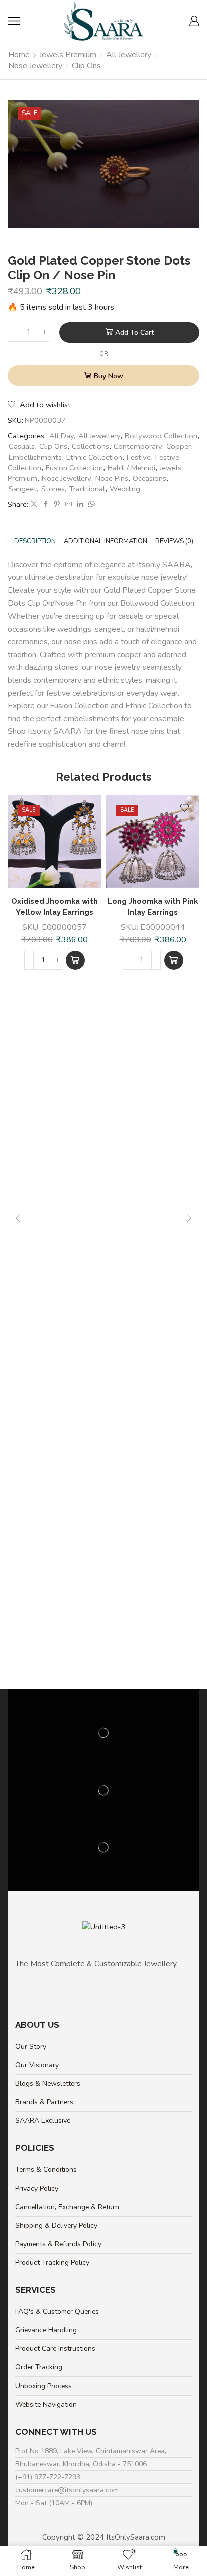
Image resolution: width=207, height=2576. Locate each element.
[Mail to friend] (69, 505)
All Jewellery (129, 55)
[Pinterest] (57, 505)
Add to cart (134, 333)
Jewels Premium (68, 55)
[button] (75, 960)
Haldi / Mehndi (131, 468)
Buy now (109, 376)
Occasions (149, 478)
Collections (90, 446)
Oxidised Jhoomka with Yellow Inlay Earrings (55, 907)
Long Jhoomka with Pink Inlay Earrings (153, 907)
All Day (62, 436)
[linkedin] (80, 505)
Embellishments (35, 457)
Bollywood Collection (161, 436)
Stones (53, 489)
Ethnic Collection (94, 457)
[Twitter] (34, 505)
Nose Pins (112, 478)
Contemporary (138, 446)
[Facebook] (45, 505)
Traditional (87, 489)
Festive (139, 457)
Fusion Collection (74, 468)
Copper (179, 446)
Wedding (125, 489)
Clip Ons (86, 66)
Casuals (22, 446)
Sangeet (23, 489)
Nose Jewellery (35, 66)
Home (19, 55)
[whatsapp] (90, 505)
